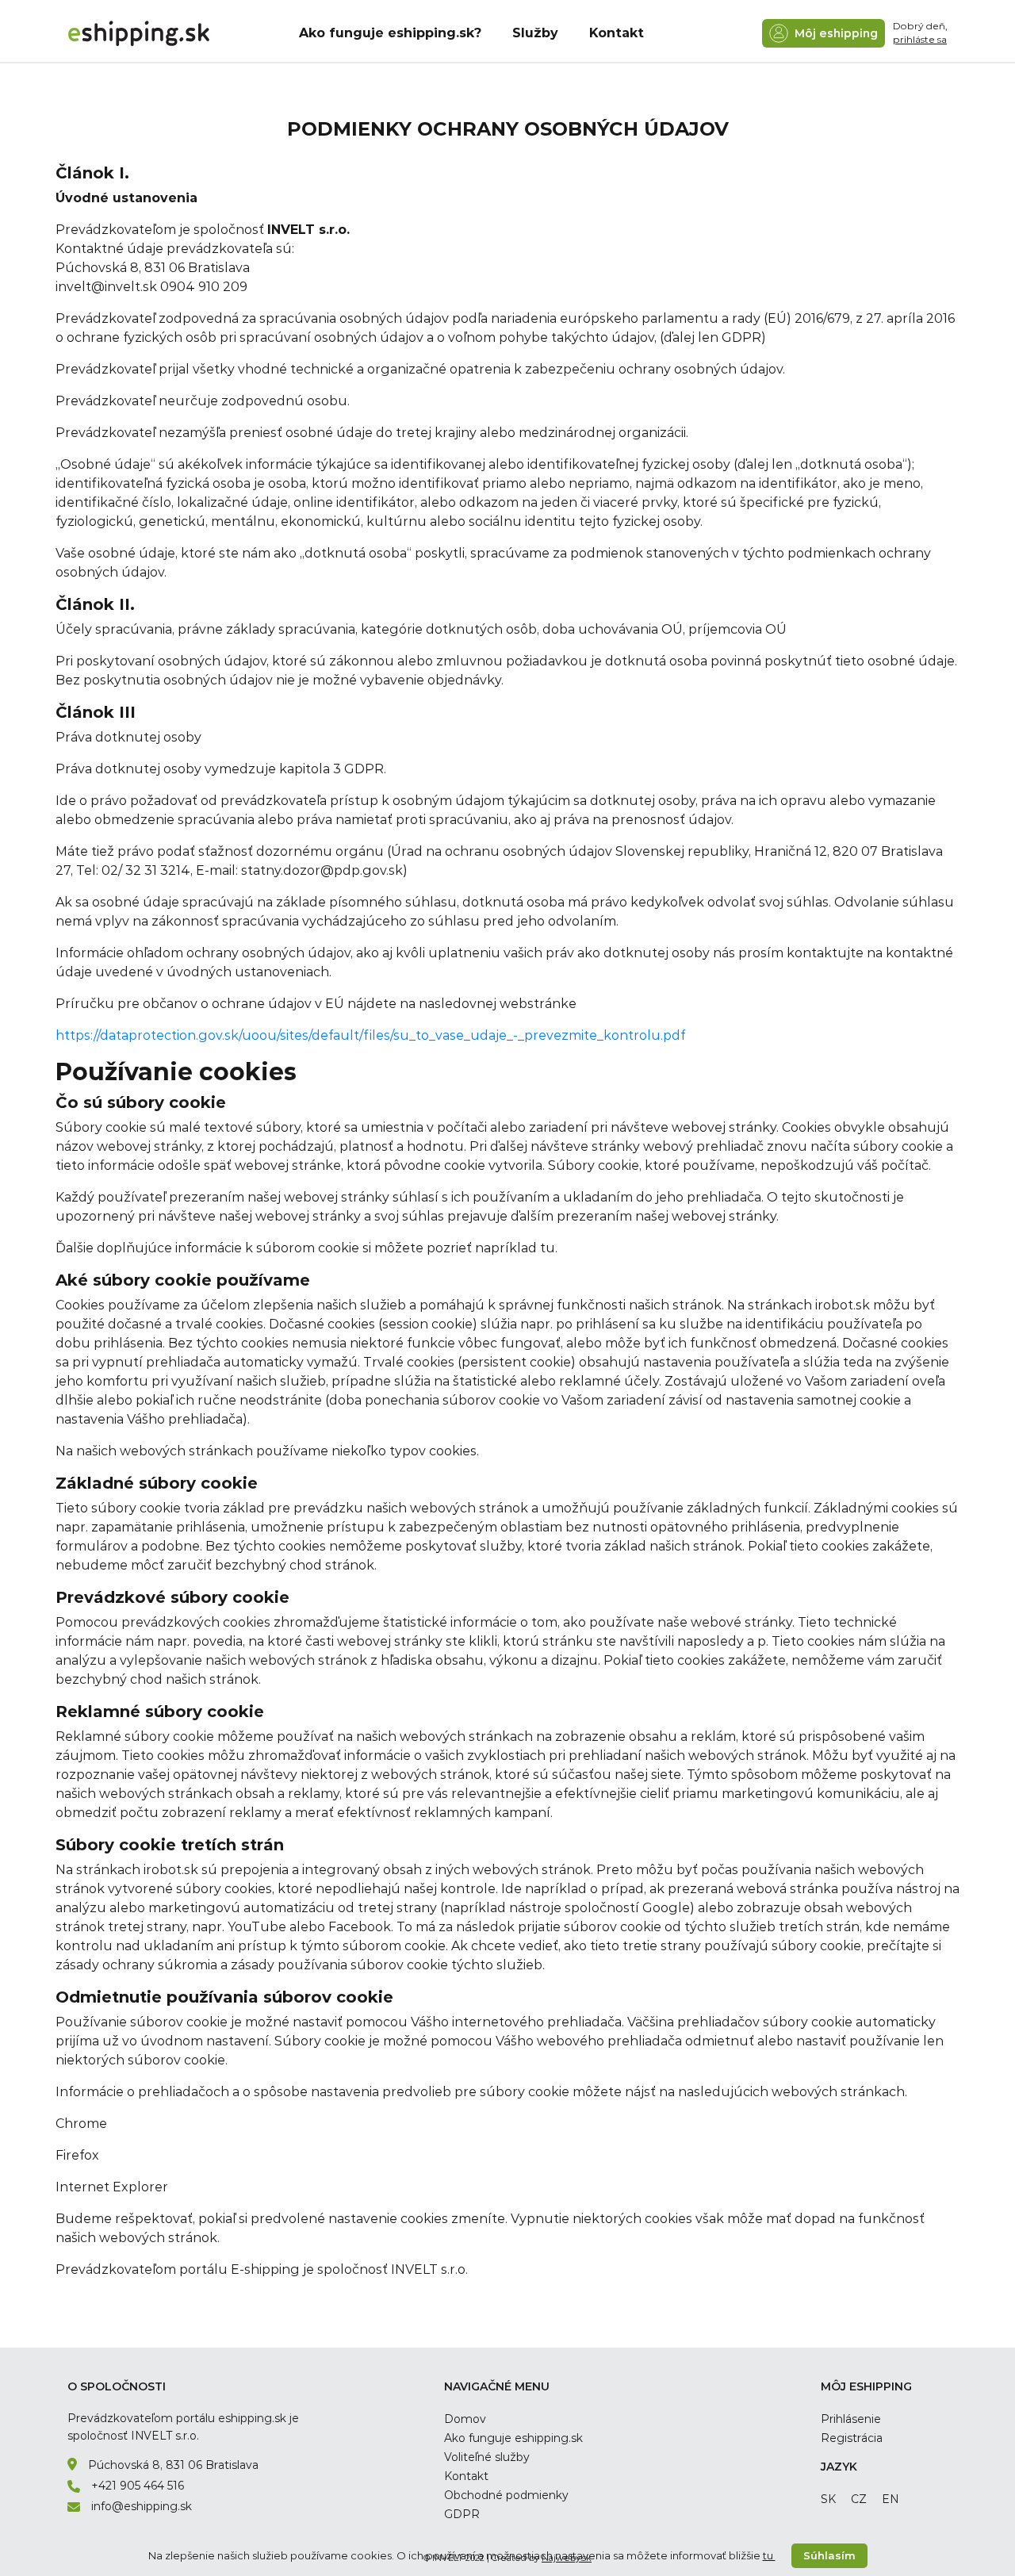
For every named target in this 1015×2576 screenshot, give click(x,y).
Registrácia (852, 2438)
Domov (465, 2419)
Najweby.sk (567, 2558)
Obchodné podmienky (506, 2495)
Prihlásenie (851, 2419)
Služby (535, 33)
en (890, 2499)
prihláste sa (920, 39)
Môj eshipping (835, 33)
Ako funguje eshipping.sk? (390, 33)
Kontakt (617, 33)
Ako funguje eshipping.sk (513, 2438)
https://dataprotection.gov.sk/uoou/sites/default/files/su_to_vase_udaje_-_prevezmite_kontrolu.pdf (370, 1035)
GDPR (462, 2514)
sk (828, 2499)
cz (859, 2499)
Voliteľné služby (487, 2457)
